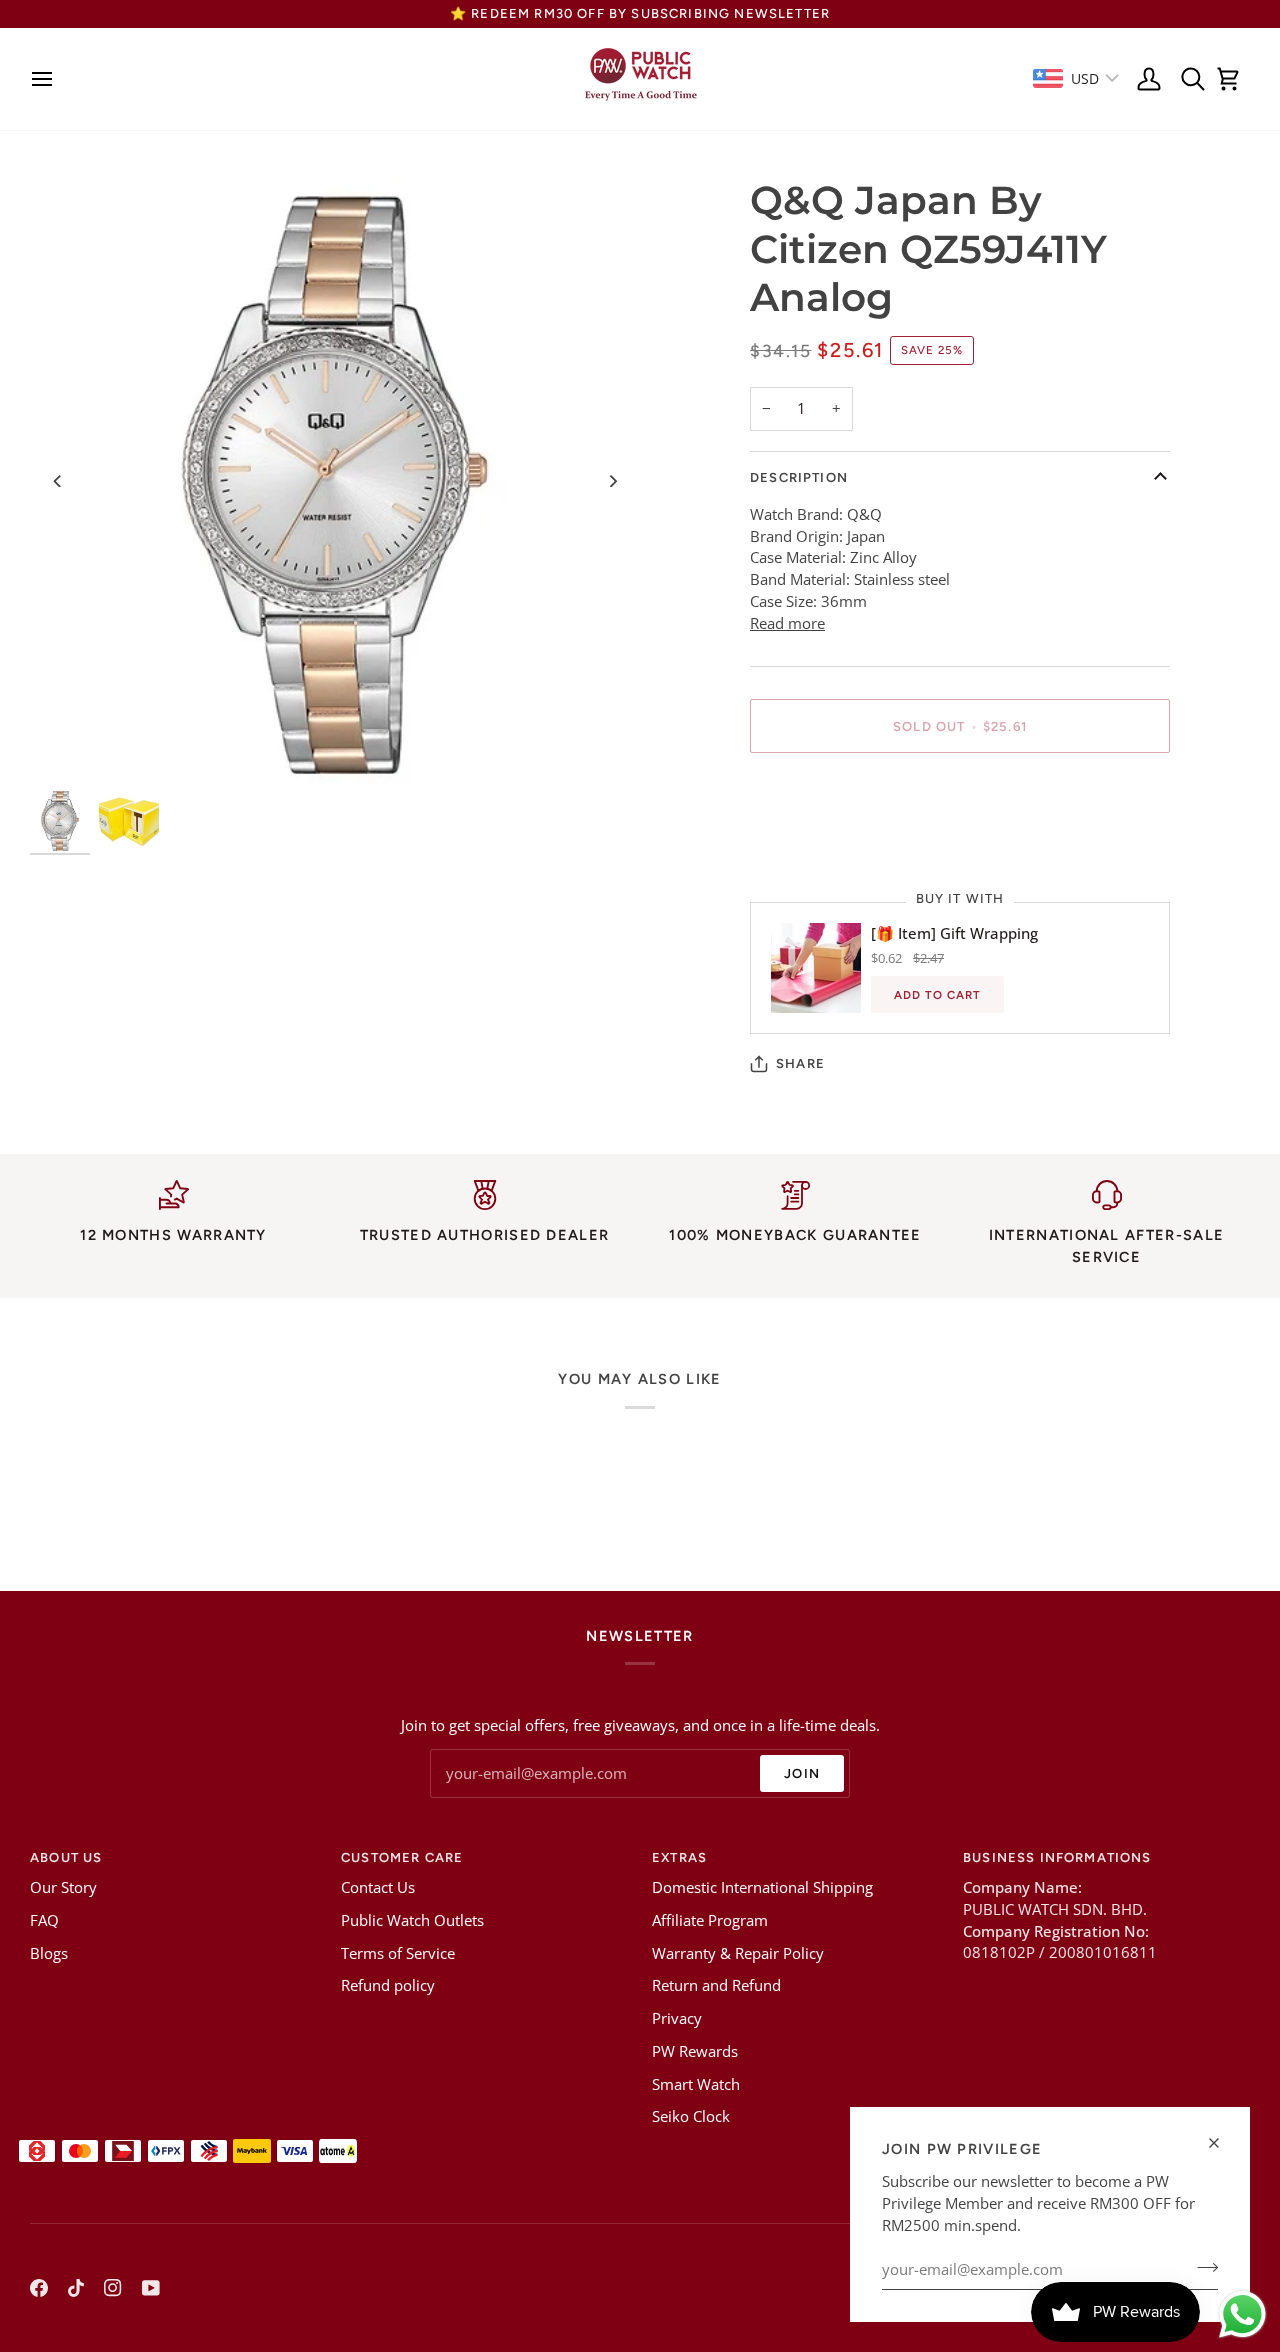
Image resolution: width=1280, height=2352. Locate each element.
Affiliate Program (710, 1920)
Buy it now (960, 795)
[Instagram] (113, 2288)
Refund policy (388, 1985)
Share (800, 1063)
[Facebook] (39, 2288)
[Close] (1222, 2143)
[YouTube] (151, 2288)
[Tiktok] (76, 2288)
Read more (787, 623)
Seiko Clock (691, 2116)
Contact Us (378, 1887)
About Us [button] (66, 1857)
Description (799, 477)
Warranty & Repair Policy (738, 1953)
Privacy (677, 2018)
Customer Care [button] (402, 1857)
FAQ (44, 1920)
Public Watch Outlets (412, 1920)
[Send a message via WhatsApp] (1242, 2314)
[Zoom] (335, 481)
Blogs (49, 1953)
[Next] (612, 481)
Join (802, 1773)
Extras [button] (679, 1857)
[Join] (1201, 2267)
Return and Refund (716, 1985)
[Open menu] (47, 79)
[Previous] (58, 481)
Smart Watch (696, 2084)
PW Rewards (695, 2051)
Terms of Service (398, 1953)
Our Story (63, 1887)
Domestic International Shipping (762, 1887)
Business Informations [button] (1057, 1857)
